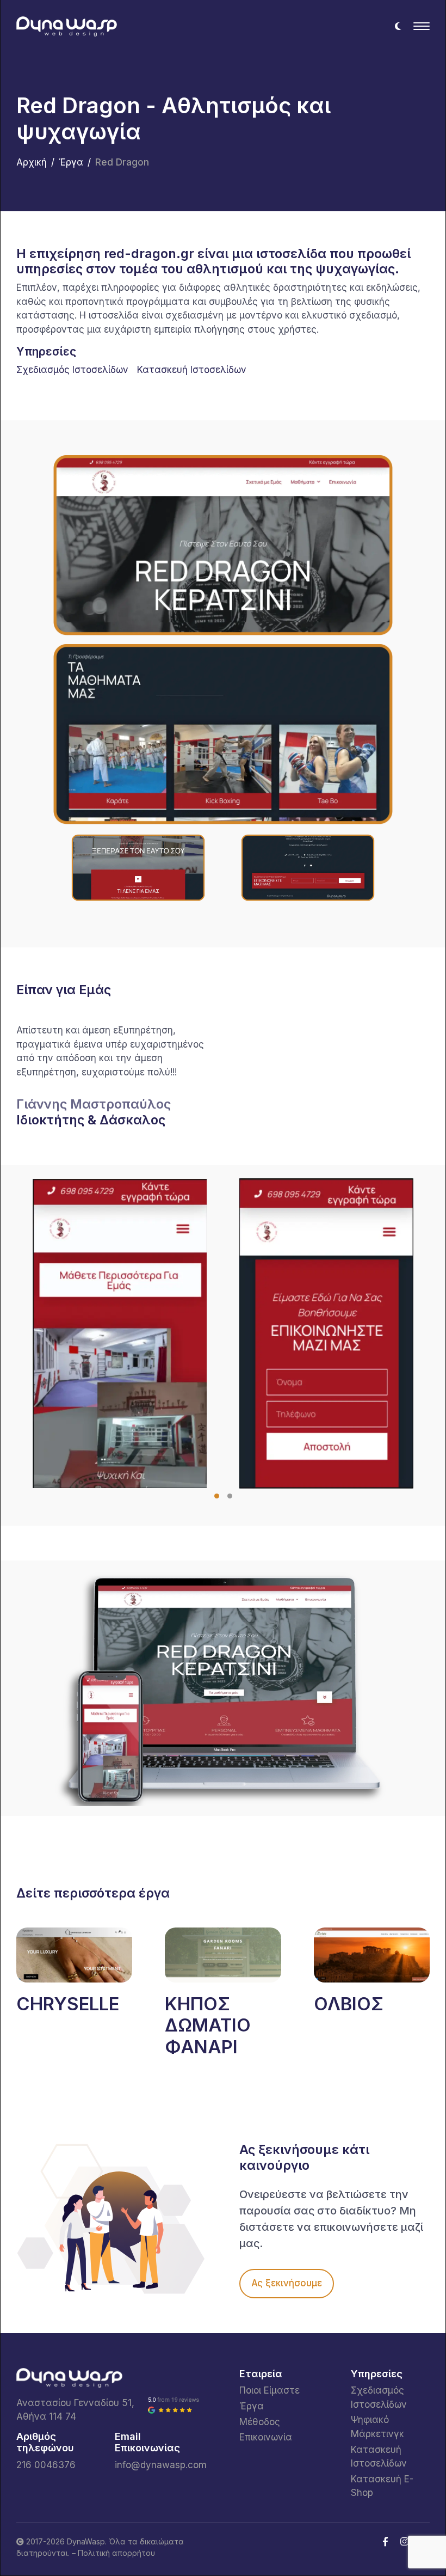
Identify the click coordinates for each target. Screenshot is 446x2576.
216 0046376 (46, 2465)
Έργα (71, 162)
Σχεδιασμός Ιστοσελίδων (72, 370)
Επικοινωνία (266, 2437)
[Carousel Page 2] (230, 1496)
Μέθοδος (260, 2422)
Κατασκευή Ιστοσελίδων (192, 370)
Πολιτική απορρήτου (116, 2553)
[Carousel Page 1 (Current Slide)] (217, 1496)
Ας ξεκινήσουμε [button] (287, 2283)
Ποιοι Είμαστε (270, 2390)
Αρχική (32, 162)
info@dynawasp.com (161, 2465)
